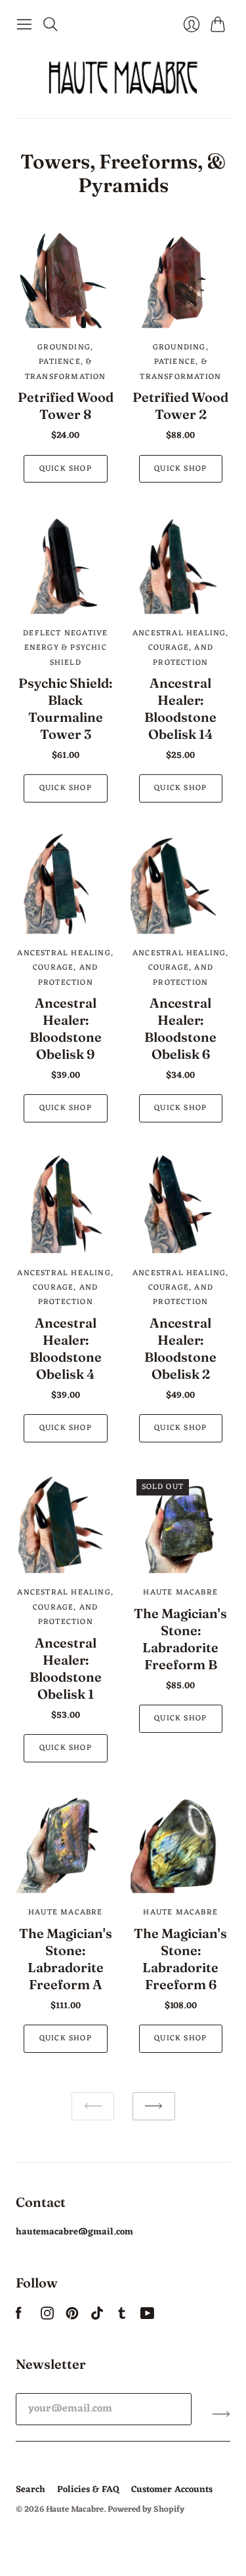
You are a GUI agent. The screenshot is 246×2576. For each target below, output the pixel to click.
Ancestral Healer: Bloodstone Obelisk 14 (180, 708)
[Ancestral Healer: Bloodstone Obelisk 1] (66, 1524)
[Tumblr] (122, 2317)
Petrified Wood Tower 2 (180, 406)
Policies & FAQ (88, 2490)
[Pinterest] (72, 2317)
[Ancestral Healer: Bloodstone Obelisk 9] (66, 884)
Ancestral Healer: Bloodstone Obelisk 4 (66, 1348)
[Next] (154, 2106)
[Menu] (24, 24)
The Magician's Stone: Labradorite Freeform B (180, 1639)
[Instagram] (47, 2317)
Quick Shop (66, 469)
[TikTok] (97, 2317)
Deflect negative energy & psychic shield (65, 648)
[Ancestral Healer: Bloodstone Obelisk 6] (181, 884)
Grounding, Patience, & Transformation (66, 362)
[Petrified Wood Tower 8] (66, 279)
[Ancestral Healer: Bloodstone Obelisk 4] (66, 1204)
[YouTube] (147, 2317)
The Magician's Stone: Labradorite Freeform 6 (180, 1959)
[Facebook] (19, 2317)
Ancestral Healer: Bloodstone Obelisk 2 (180, 1348)
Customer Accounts (172, 2490)
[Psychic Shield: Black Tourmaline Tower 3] (66, 564)
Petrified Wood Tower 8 (66, 406)
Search (31, 2490)
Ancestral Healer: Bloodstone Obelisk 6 (180, 1028)
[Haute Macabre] (123, 77)
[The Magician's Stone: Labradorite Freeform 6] (181, 1844)
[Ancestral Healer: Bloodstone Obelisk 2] (181, 1204)
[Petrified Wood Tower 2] (181, 279)
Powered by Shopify (146, 2509)
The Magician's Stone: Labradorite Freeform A (66, 1959)
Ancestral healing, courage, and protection (181, 648)
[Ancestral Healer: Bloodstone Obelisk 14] (181, 564)
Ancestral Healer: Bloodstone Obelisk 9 (66, 1028)
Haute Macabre (180, 1593)
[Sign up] (221, 2414)
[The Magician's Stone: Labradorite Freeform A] (66, 1844)
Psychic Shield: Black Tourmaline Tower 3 (65, 708)
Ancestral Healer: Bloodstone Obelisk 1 (66, 1668)
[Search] (51, 24)
